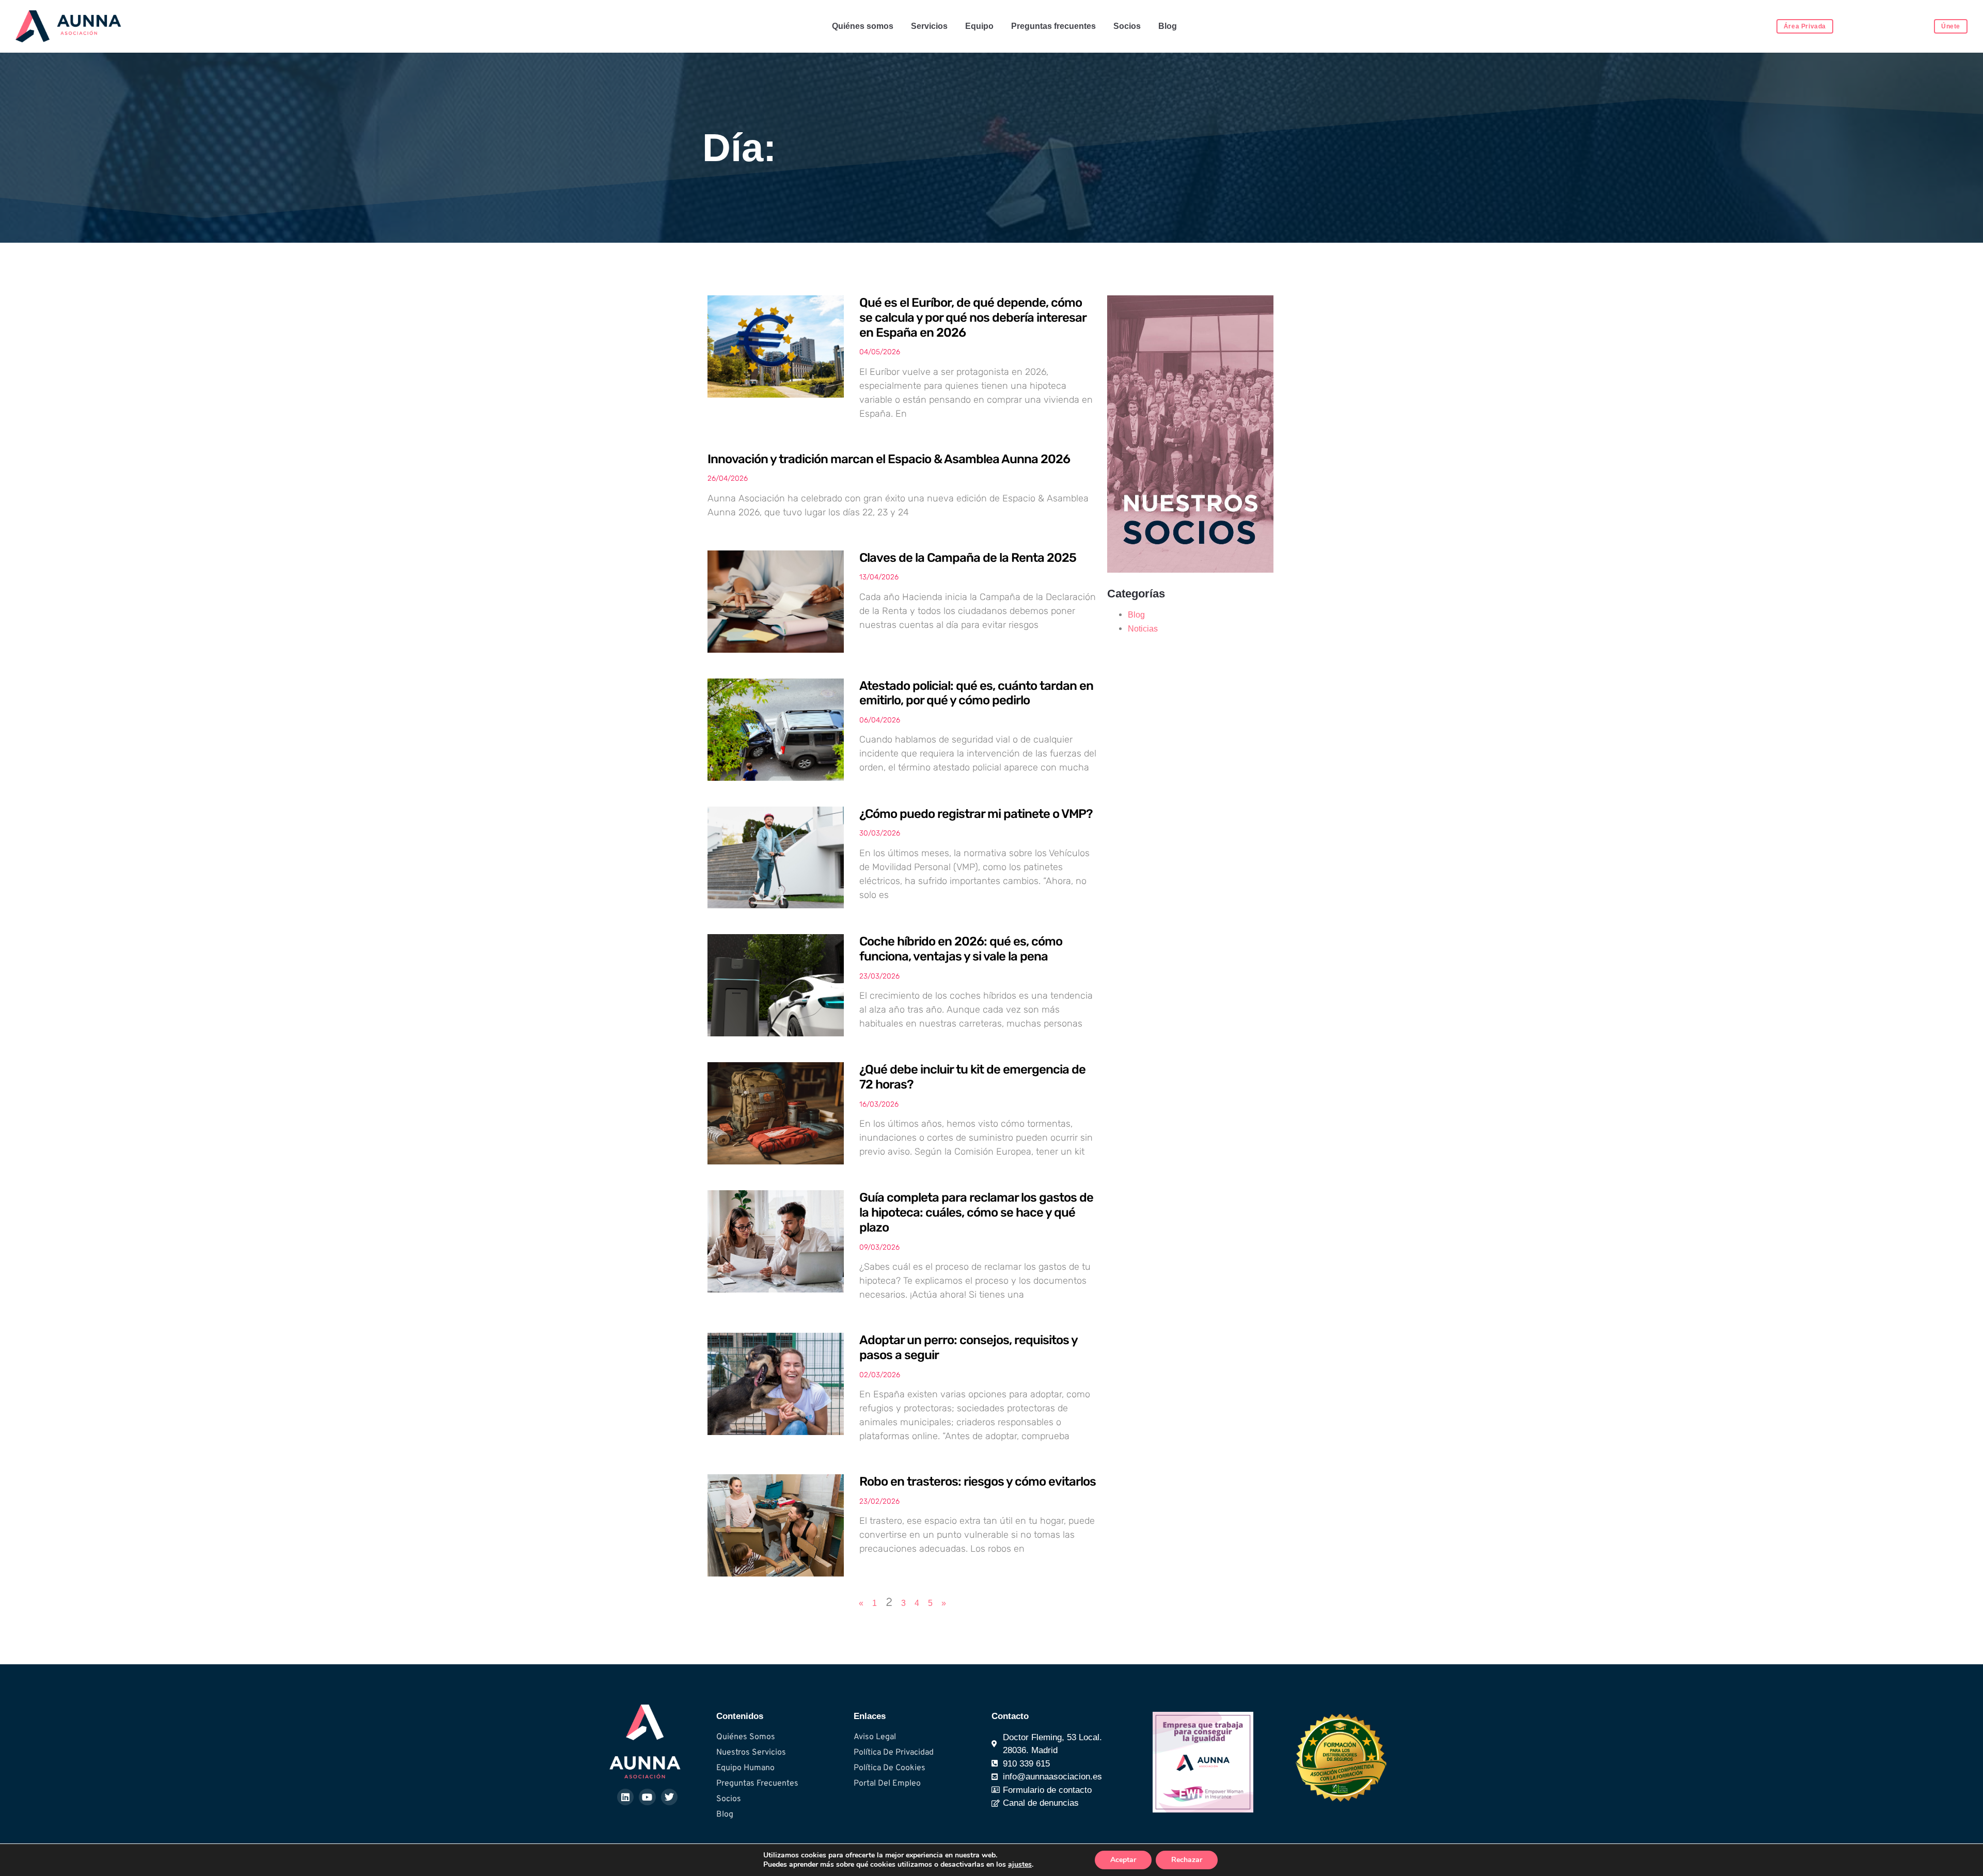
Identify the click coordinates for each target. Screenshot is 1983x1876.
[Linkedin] (625, 1797)
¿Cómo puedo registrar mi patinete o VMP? (976, 814)
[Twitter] (669, 1797)
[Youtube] (647, 1797)
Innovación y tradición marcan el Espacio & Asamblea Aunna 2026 (889, 459)
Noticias (1143, 629)
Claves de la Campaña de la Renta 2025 (968, 558)
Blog (1168, 26)
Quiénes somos (863, 26)
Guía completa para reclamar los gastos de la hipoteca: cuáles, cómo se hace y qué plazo (976, 1212)
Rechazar (1187, 1860)
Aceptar (1123, 1860)
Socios (1127, 26)
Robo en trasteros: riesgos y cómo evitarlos (978, 1481)
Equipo (979, 26)
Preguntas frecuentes (1053, 26)
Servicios (929, 26)
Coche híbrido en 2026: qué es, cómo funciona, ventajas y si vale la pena (961, 949)
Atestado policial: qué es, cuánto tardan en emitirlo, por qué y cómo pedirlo (976, 693)
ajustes (1020, 1865)
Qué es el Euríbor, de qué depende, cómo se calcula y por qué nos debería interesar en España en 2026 (973, 318)
